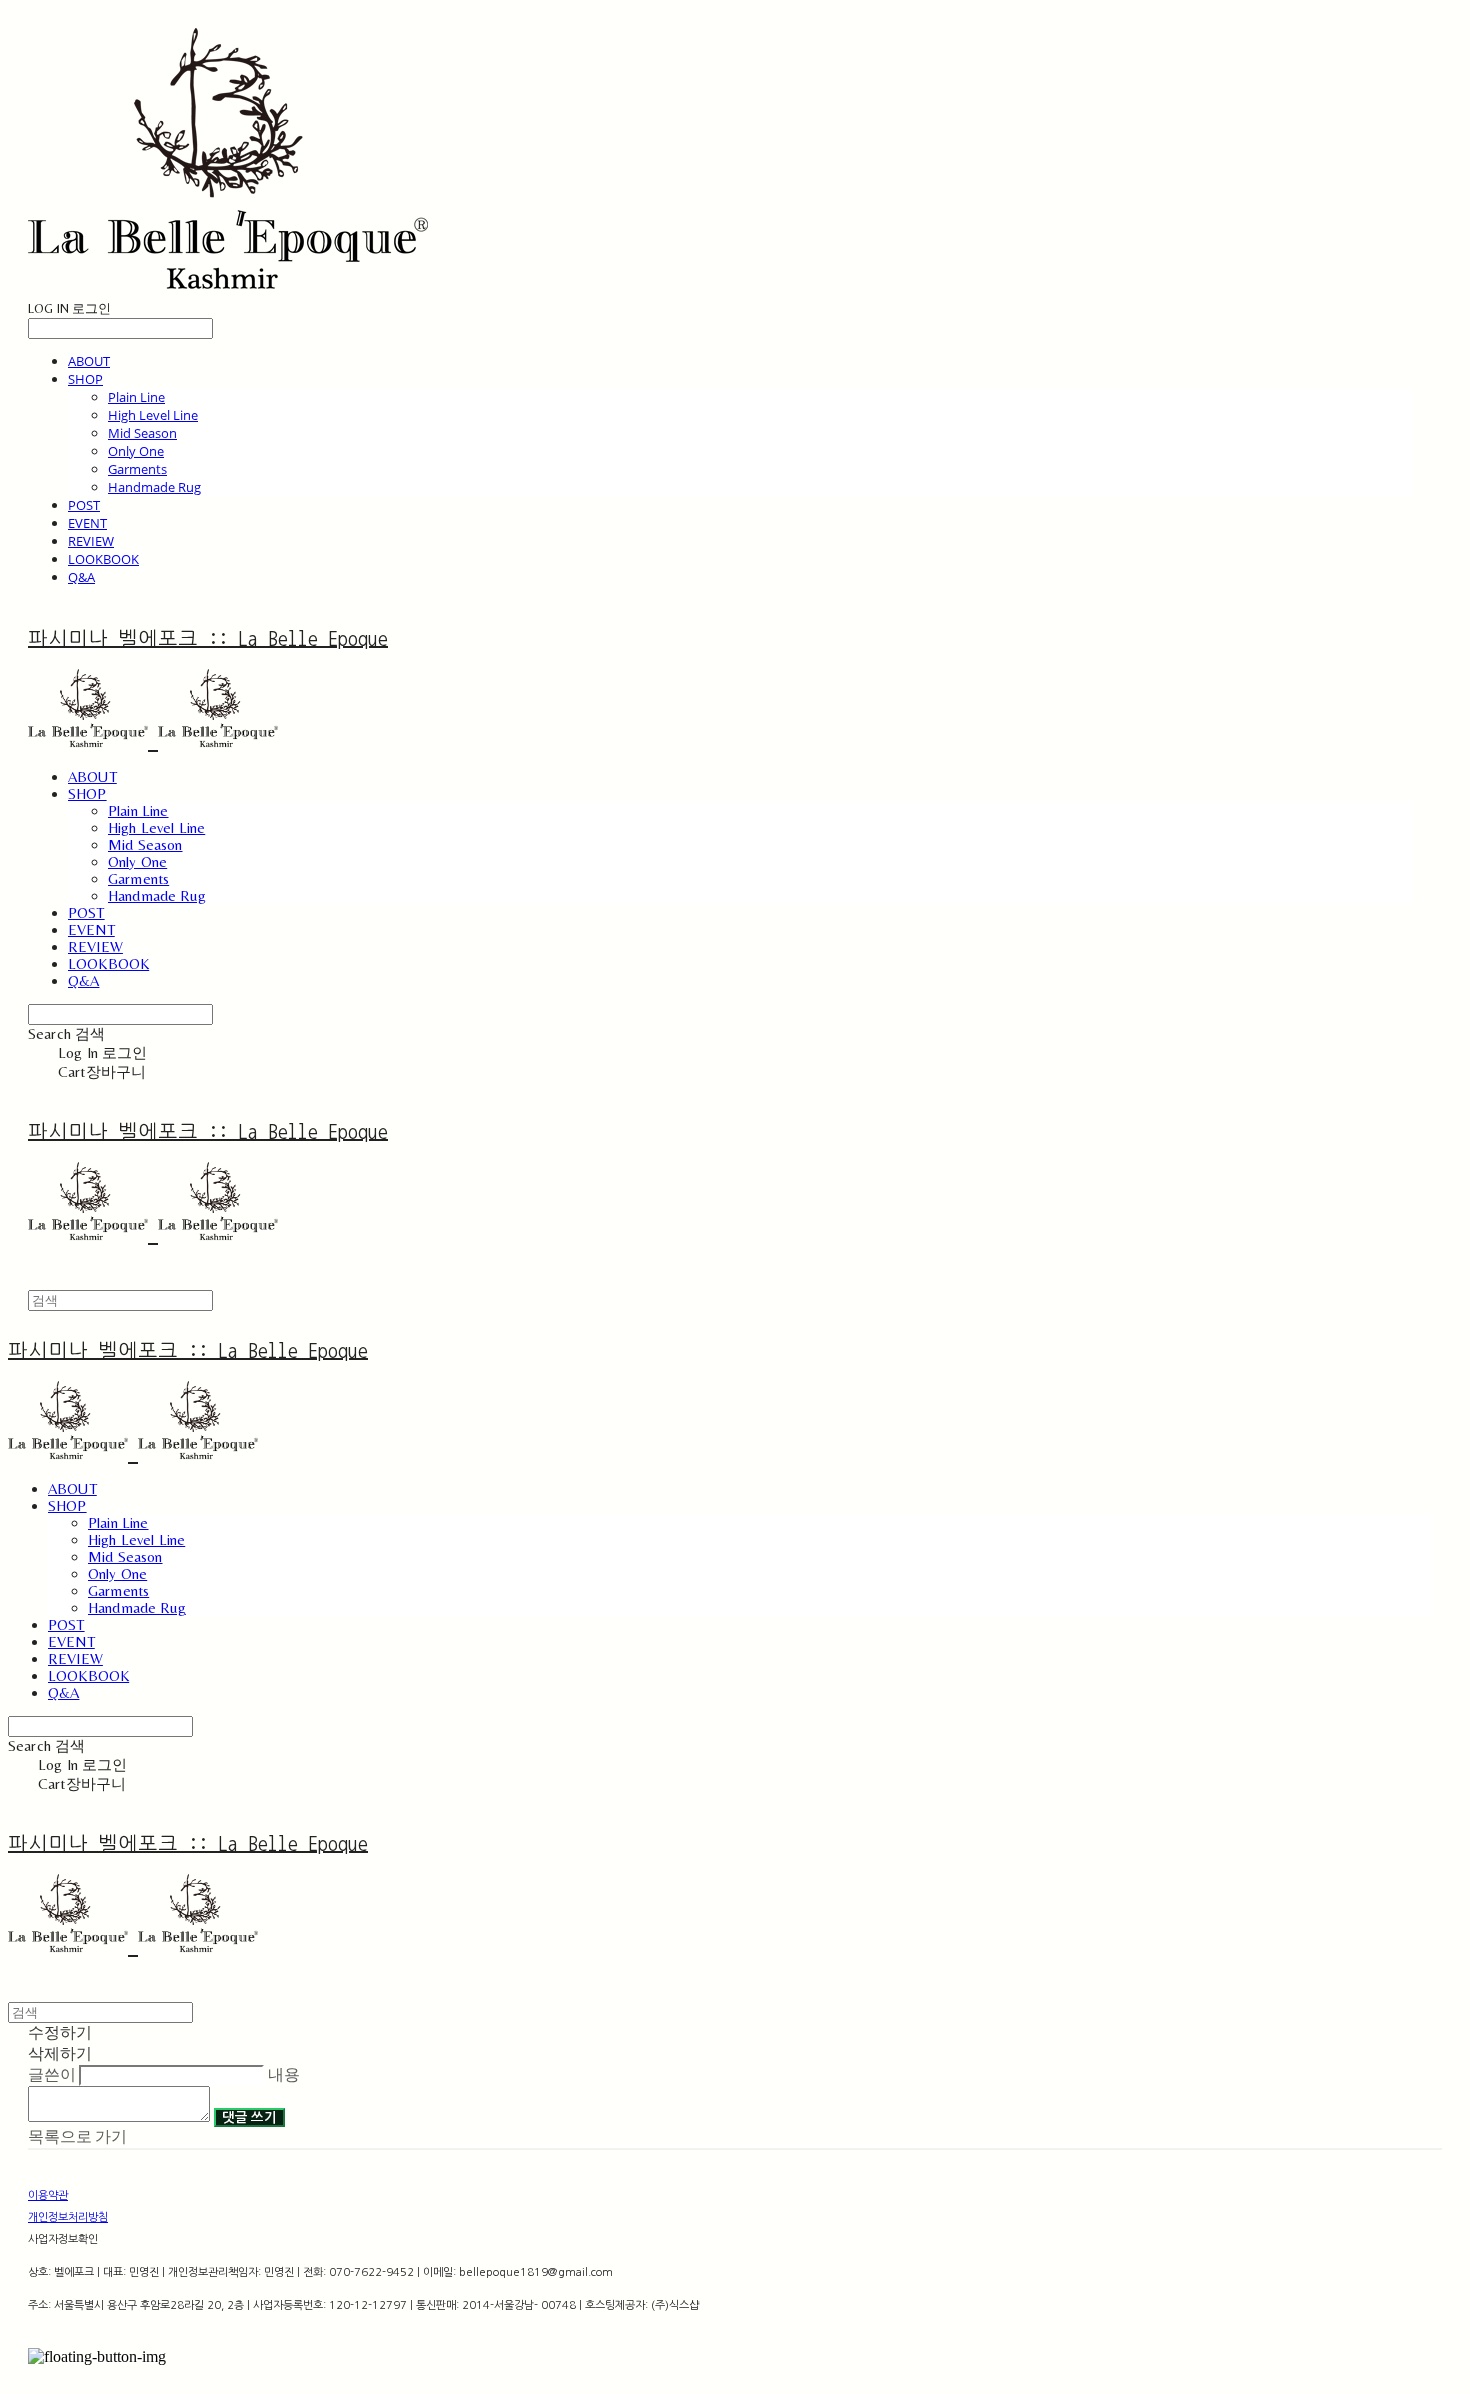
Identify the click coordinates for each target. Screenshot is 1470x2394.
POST (84, 505)
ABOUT (89, 361)
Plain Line (136, 397)
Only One (136, 451)
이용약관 (48, 2195)
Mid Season (142, 433)
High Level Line (153, 415)
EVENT (87, 523)
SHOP (85, 379)
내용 (284, 2074)
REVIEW (91, 541)
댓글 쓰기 (249, 2117)
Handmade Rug (154, 487)
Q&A (81, 577)
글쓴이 (52, 2074)
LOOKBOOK (103, 559)
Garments (137, 469)
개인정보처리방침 (68, 2217)
